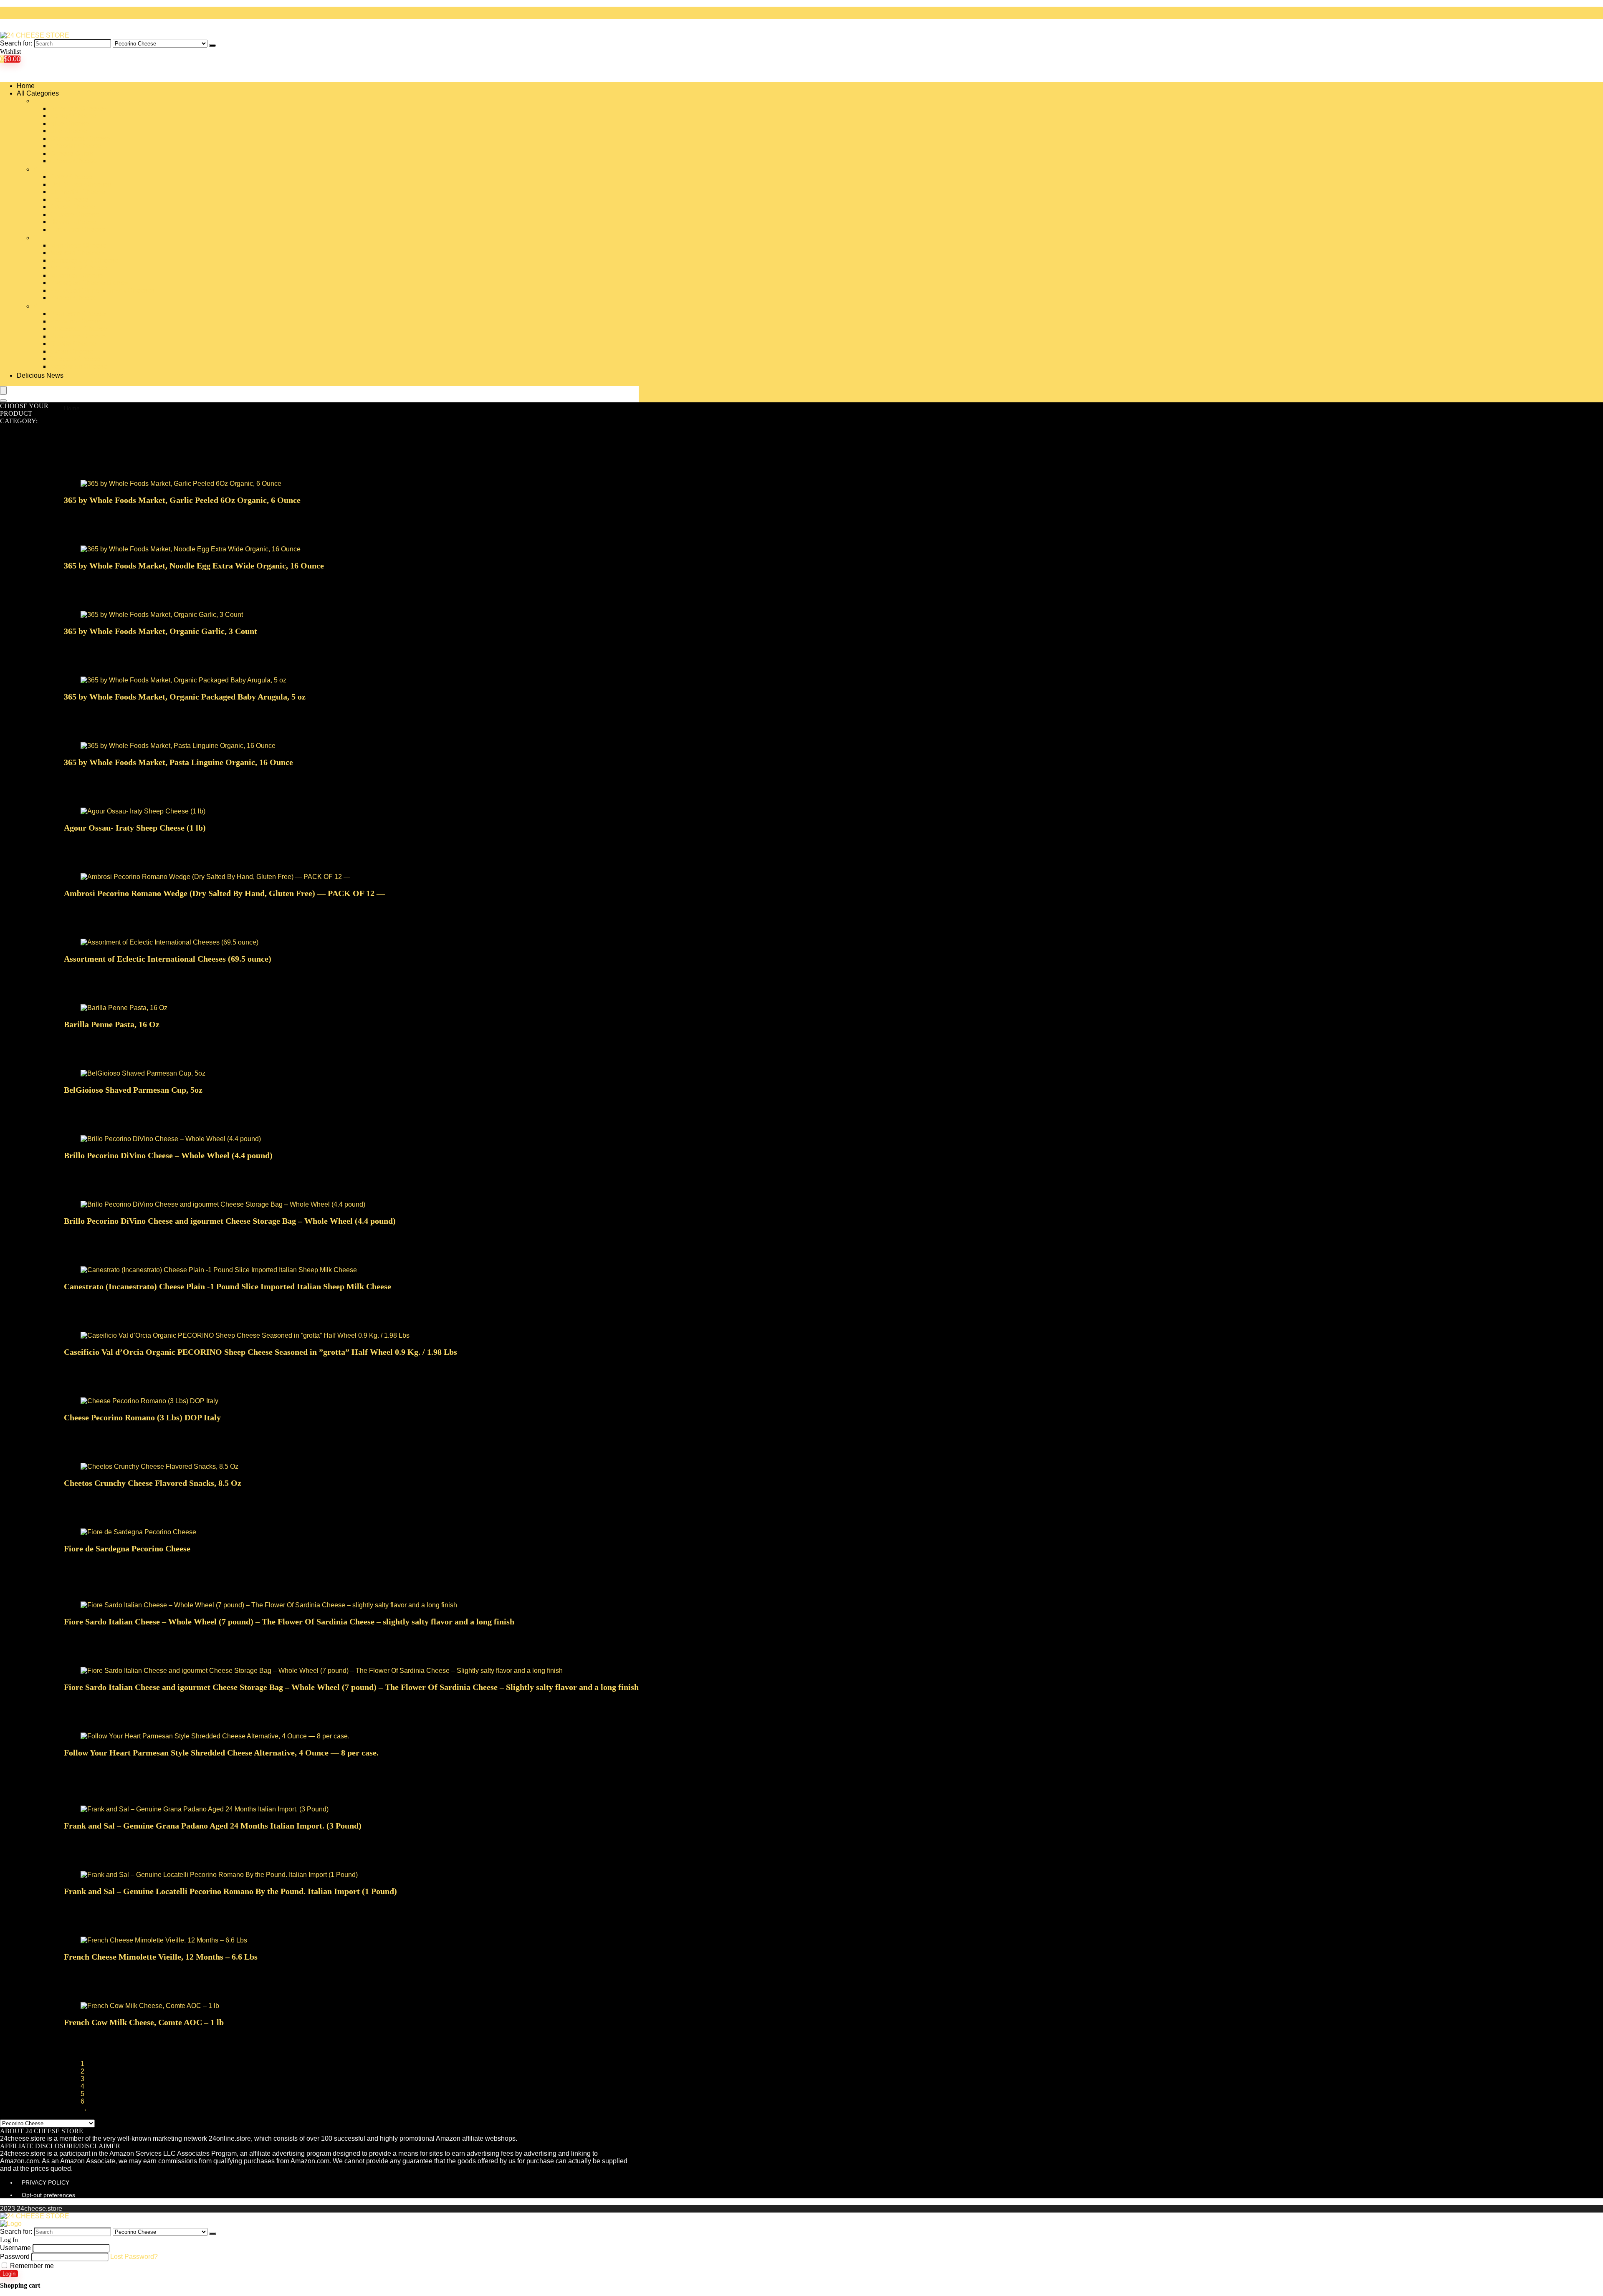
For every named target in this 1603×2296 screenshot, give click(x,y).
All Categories (38, 93)
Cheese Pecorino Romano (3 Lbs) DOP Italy (142, 1417)
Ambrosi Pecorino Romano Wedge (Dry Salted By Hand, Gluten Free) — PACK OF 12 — (224, 893)
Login (9, 2274)
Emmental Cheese (78, 192)
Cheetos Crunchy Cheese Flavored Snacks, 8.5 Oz (153, 1483)
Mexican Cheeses (77, 253)
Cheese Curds (72, 153)
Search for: (16, 43)
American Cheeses (78, 108)
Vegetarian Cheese (79, 366)
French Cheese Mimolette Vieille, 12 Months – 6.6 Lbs (161, 1957)
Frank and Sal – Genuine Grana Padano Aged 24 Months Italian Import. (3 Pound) (213, 1826)
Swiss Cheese (72, 351)
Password (15, 2257)
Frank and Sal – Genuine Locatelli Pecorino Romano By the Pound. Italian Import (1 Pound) (230, 1891)
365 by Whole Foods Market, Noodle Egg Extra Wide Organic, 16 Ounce (194, 566)
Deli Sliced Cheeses (81, 184)
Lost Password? (134, 2257)
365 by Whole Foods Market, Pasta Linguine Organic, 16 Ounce (178, 762)
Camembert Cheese (80, 138)
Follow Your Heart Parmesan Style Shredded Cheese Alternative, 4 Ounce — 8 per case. (221, 1753)
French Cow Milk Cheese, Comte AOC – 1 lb (144, 2022)
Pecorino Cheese (76, 321)
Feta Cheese (69, 199)
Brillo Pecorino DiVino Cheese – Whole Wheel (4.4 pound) (168, 1155)
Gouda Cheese (73, 207)
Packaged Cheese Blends (89, 283)
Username (15, 2248)
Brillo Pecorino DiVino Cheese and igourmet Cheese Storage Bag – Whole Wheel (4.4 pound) (230, 1221)
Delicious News (40, 375)
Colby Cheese (71, 177)
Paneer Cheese (73, 298)
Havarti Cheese (73, 222)
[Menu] (3, 390)
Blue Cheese (70, 123)
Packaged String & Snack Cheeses (102, 290)
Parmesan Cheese (78, 314)
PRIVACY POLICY (46, 2182)
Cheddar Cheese (76, 146)
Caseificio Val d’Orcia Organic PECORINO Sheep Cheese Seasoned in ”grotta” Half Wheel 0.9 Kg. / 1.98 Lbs (260, 1352)
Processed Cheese (78, 329)
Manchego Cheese (78, 245)
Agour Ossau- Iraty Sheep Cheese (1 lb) (135, 828)
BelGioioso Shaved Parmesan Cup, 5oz (133, 1090)
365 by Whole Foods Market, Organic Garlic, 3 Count (161, 631)
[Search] (212, 45)
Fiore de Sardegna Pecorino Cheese (127, 1548)
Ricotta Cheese (73, 344)
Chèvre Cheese (73, 161)
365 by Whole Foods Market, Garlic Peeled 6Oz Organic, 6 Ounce (182, 500)
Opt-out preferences (48, 2195)
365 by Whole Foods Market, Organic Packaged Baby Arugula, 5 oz (185, 697)
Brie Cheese (69, 131)
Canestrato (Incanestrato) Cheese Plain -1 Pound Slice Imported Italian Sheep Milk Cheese (228, 1286)
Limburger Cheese (78, 229)
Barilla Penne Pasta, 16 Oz (112, 1024)
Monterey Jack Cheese (84, 260)
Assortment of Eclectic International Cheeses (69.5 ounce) (168, 959)
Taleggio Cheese (75, 359)
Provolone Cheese (78, 336)
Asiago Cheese (73, 116)
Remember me (31, 2266)
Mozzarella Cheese (79, 268)
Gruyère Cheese (75, 214)
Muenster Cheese (76, 275)
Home (26, 86)
